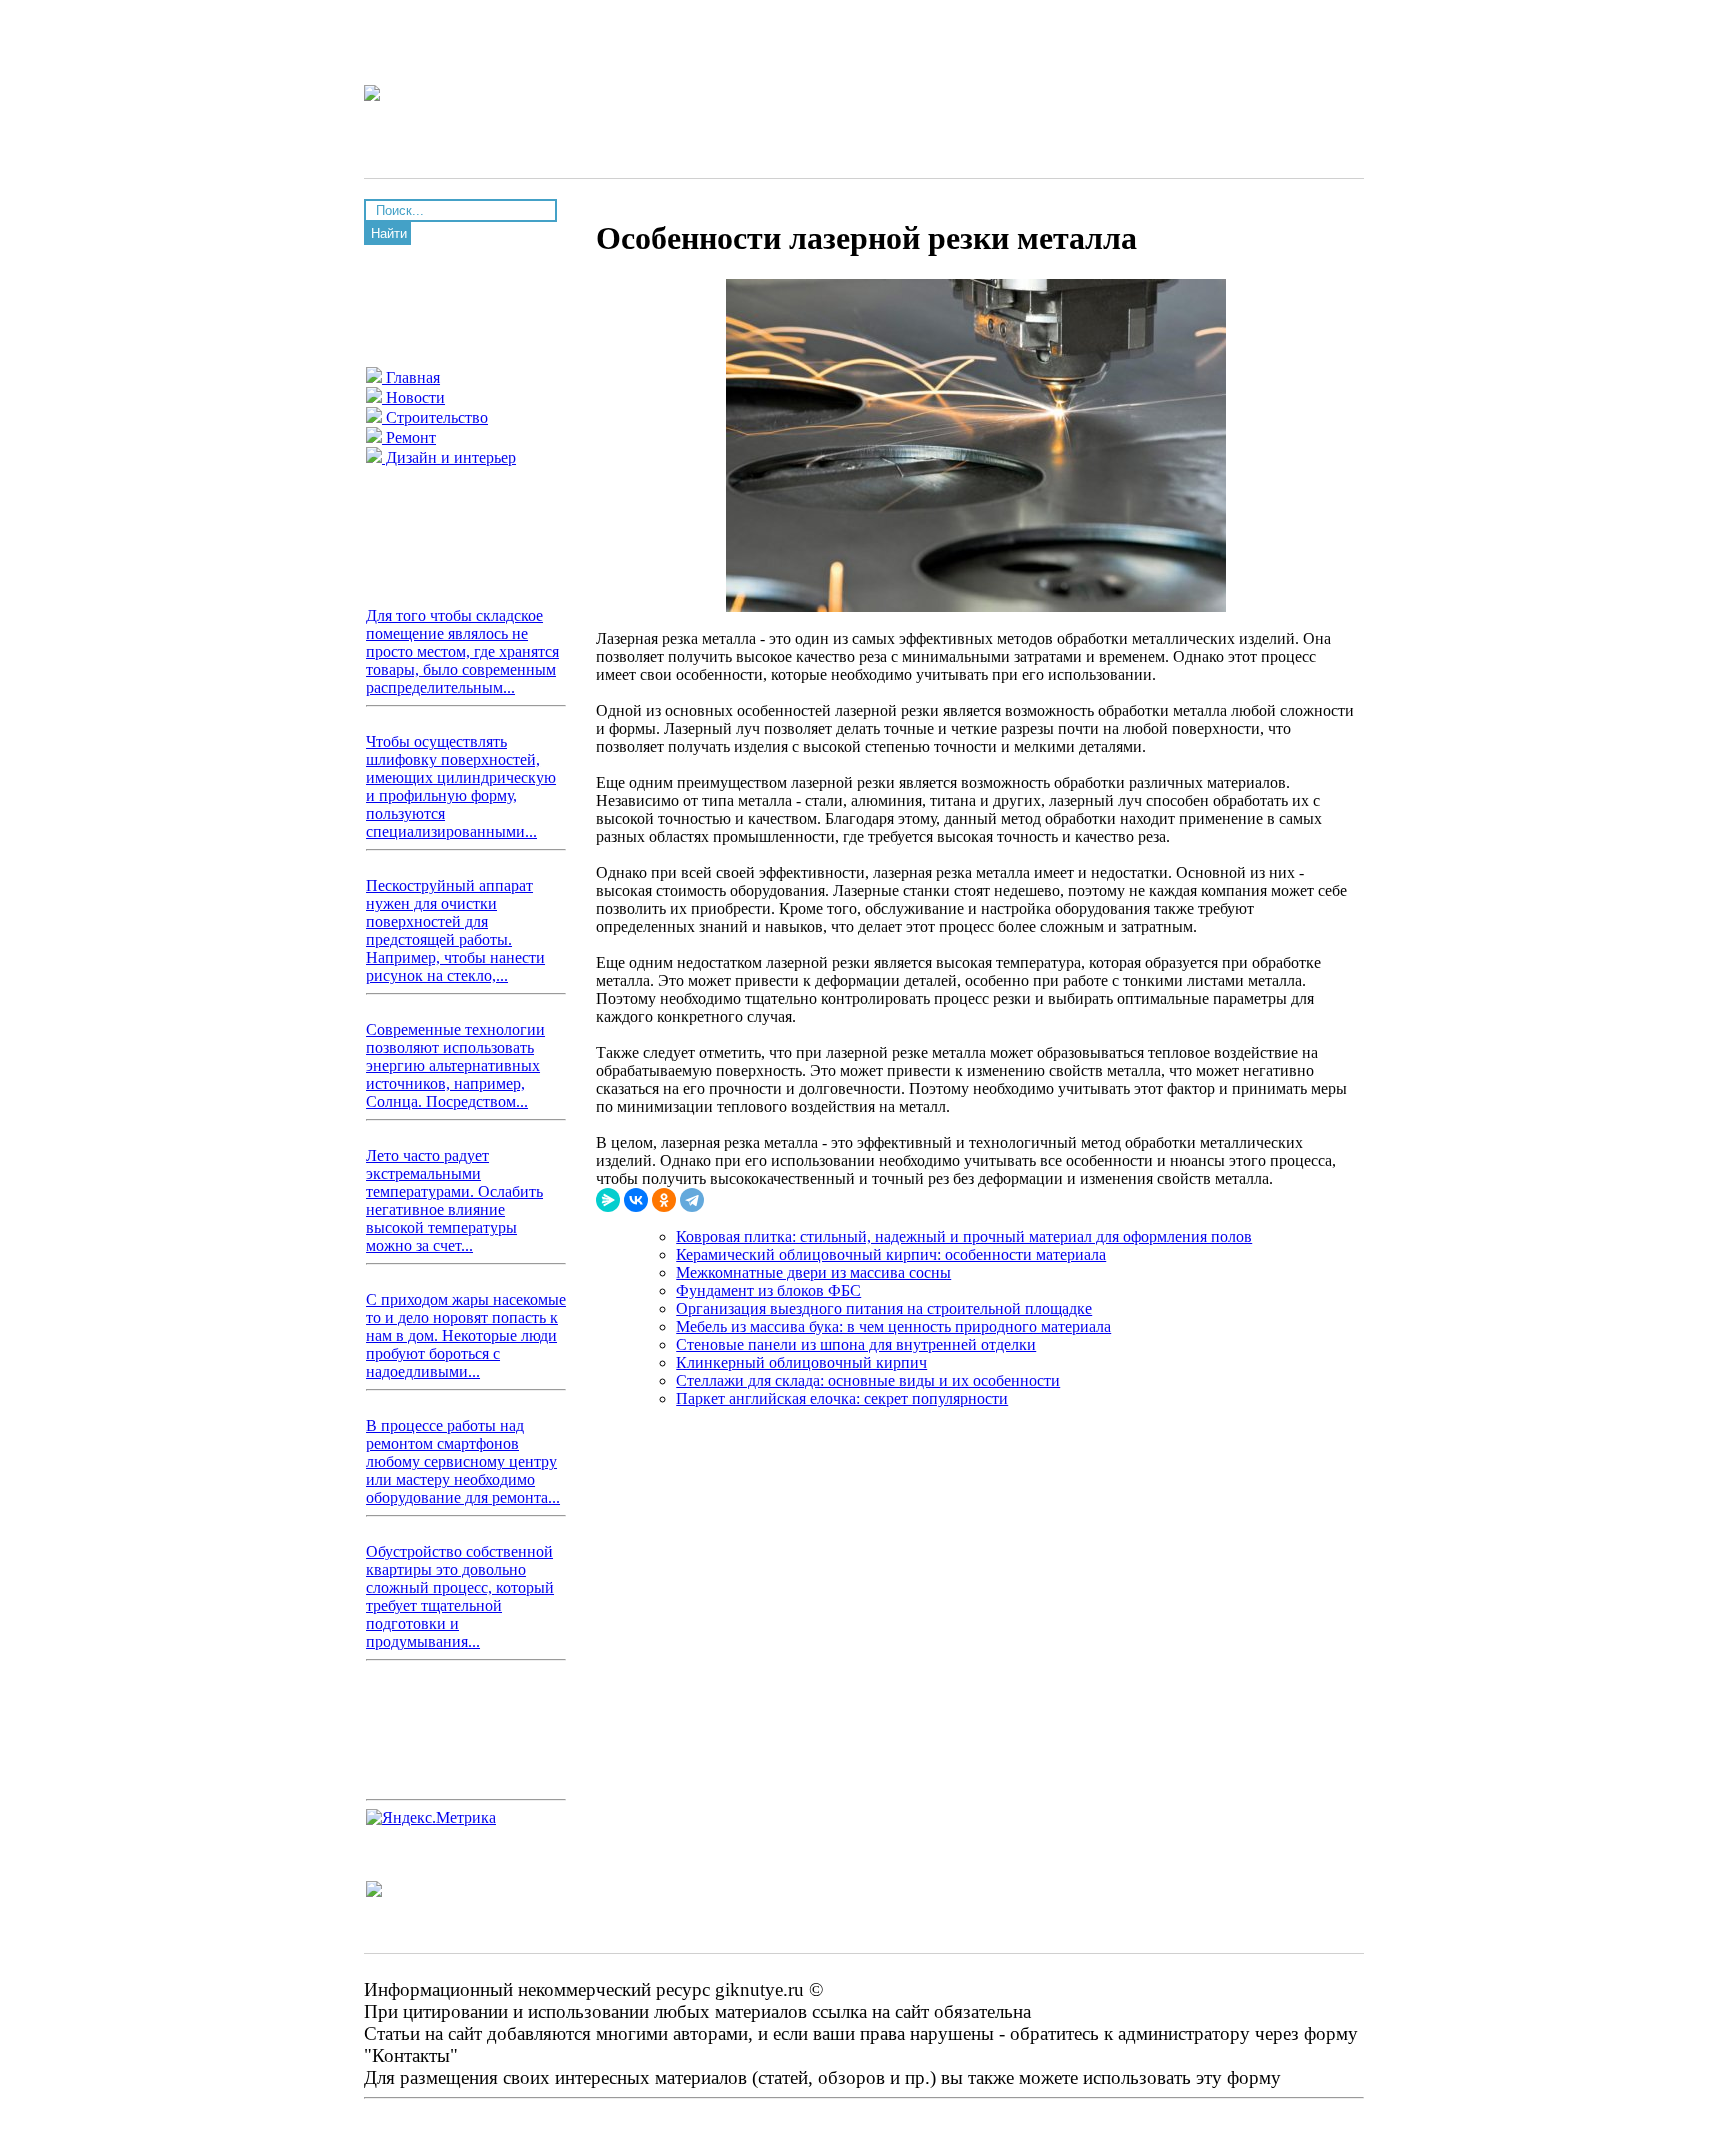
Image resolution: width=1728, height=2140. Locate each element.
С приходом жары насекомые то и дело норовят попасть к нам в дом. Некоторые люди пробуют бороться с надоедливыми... (466, 1335)
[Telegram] (692, 1200)
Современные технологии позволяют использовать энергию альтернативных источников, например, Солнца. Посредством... (455, 1065)
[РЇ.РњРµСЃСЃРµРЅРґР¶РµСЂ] (608, 1200)
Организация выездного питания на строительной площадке (884, 1308)
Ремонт (409, 437)
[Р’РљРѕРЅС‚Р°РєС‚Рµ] (636, 1200)
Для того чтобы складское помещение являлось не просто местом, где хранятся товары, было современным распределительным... (462, 651)
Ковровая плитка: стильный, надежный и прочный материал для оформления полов (964, 1236)
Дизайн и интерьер (449, 457)
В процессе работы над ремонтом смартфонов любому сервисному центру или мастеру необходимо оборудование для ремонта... (463, 1461)
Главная (411, 377)
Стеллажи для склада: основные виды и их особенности (868, 1380)
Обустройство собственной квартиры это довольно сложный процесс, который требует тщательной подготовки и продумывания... (460, 1596)
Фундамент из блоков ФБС (768, 1290)
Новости (413, 397)
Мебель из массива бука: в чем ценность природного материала (893, 1326)
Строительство (435, 417)
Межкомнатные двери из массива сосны (813, 1272)
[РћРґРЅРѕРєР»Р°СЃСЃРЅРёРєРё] (664, 1200)
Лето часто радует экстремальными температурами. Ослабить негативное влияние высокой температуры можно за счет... (454, 1200)
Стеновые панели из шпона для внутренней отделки (856, 1344)
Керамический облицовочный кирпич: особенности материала (891, 1254)
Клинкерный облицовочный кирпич (801, 1362)
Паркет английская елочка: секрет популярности (842, 1398)
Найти (389, 233)
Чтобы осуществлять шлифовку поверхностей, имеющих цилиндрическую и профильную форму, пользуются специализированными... (461, 786)
